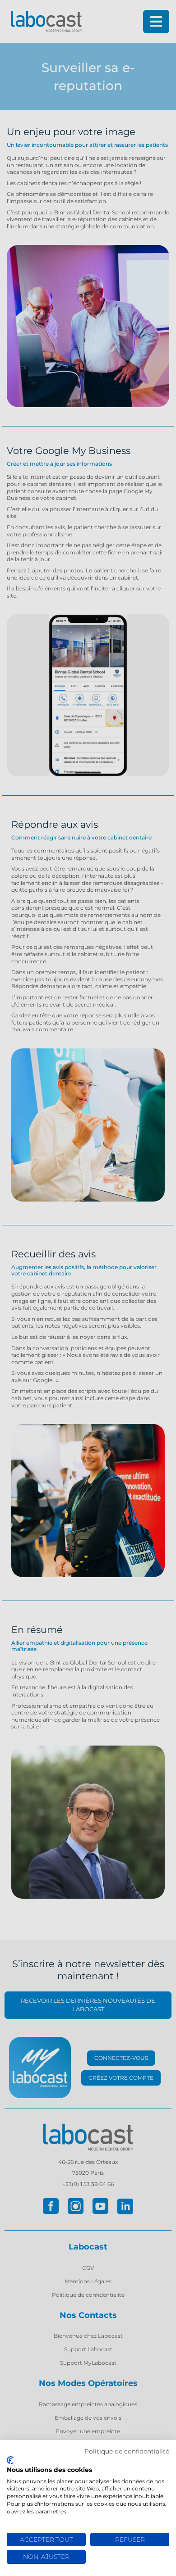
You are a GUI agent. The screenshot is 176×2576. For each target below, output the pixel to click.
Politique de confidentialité (127, 2451)
